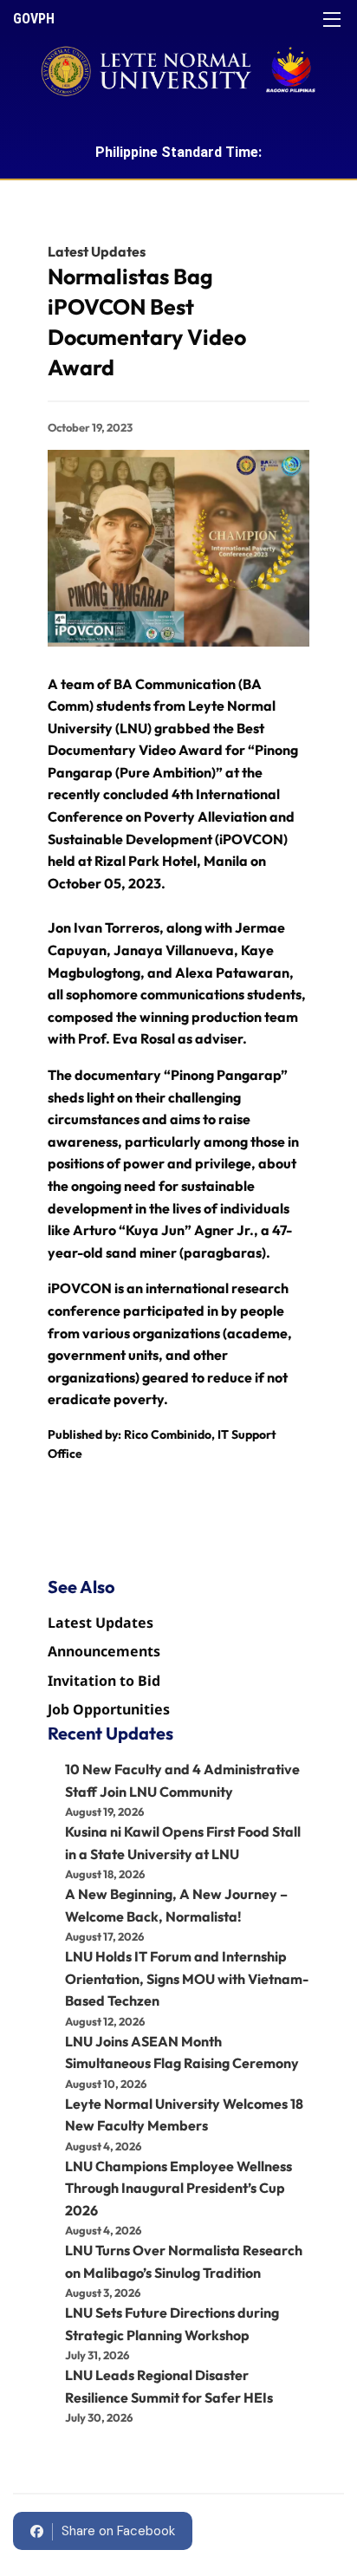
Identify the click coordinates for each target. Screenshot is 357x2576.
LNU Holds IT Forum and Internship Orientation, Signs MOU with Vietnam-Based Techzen (187, 1978)
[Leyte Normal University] (178, 66)
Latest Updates (97, 251)
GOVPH (34, 19)
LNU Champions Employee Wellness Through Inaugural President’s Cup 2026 (178, 2188)
